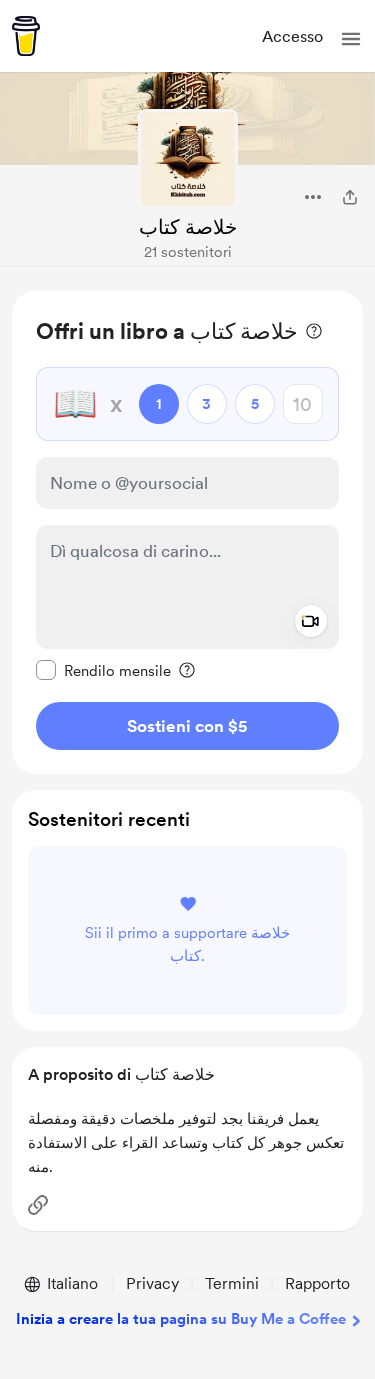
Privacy (152, 1283)
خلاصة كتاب (188, 227)
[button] (351, 39)
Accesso (292, 36)
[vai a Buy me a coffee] (26, 36)
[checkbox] (103, 670)
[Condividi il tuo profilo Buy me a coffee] (350, 197)
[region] (187, 532)
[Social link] (38, 1205)
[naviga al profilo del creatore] (188, 159)
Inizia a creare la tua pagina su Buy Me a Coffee (181, 1319)
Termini (232, 1283)
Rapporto (317, 1283)
